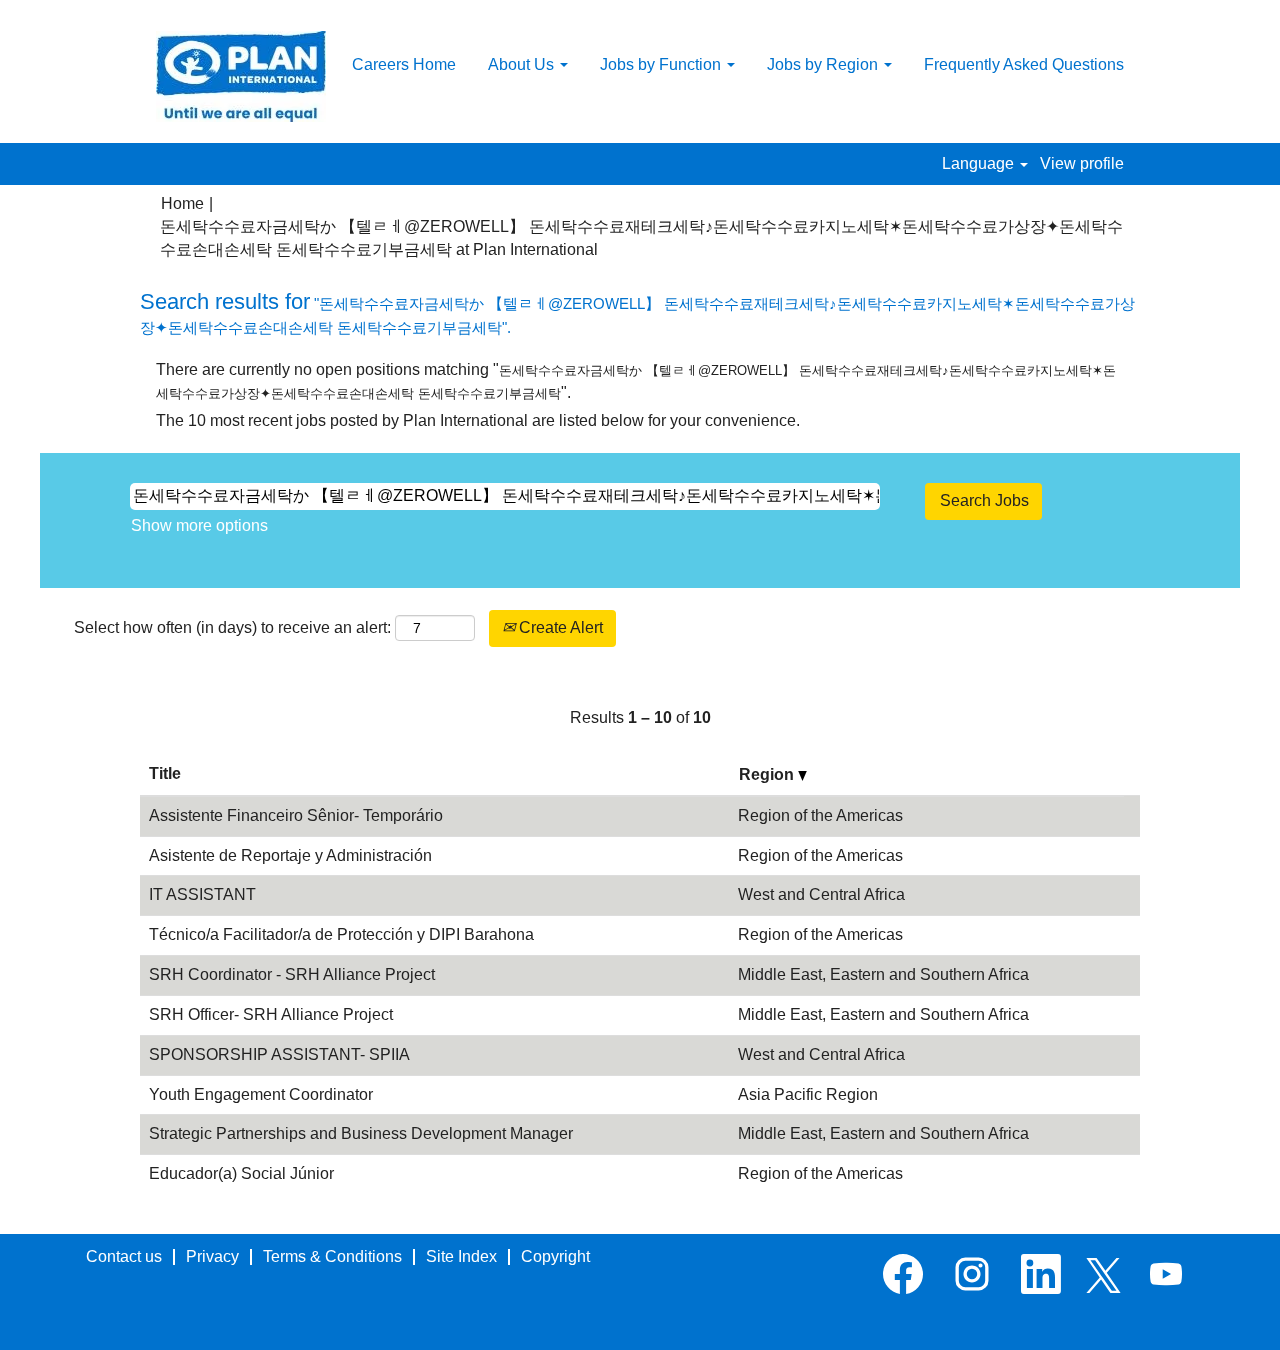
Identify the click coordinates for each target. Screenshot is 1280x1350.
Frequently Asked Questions (1024, 64)
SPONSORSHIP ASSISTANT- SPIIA (279, 1054)
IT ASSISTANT (202, 894)
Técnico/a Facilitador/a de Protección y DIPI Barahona (341, 934)
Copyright (555, 1256)
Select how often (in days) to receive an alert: (232, 627)
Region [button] (768, 774)
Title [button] (165, 773)
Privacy (212, 1256)
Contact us (124, 1256)
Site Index (461, 1256)
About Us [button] (523, 64)
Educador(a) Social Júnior (241, 1173)
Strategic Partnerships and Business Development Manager (361, 1133)
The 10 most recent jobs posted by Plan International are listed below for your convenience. (478, 420)
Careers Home (404, 64)
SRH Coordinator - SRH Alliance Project (292, 974)
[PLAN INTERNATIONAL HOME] (241, 76)
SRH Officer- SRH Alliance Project (271, 1014)
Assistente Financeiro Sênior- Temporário (296, 815)
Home (182, 203)
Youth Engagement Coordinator (261, 1094)
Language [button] (980, 163)
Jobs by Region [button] (824, 64)
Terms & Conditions (332, 1256)
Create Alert (559, 627)
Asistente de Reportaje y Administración (290, 855)
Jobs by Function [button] (662, 64)
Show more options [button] (199, 525)
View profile (1082, 163)
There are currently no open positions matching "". (636, 381)
